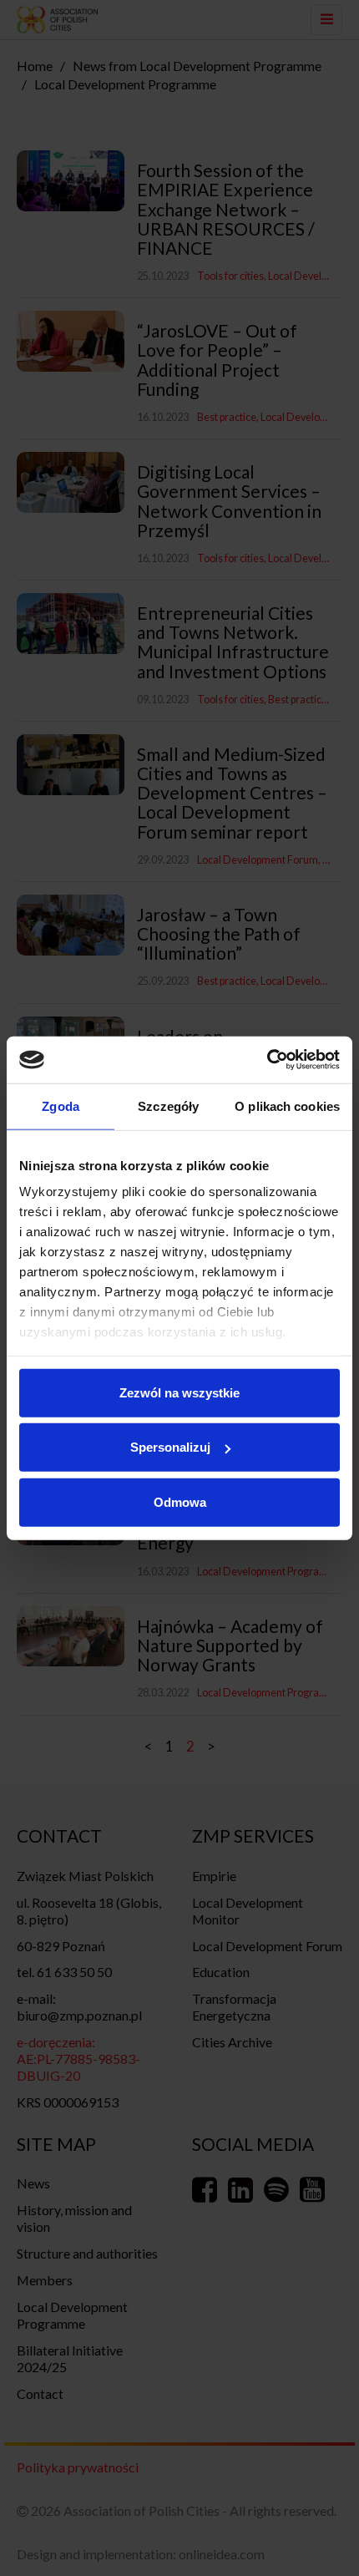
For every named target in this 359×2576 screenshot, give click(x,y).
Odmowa (180, 1501)
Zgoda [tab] (61, 1105)
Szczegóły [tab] (168, 1105)
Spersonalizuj (170, 1447)
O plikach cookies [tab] (287, 1105)
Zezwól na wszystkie (179, 1392)
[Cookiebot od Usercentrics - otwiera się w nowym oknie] (267, 1060)
